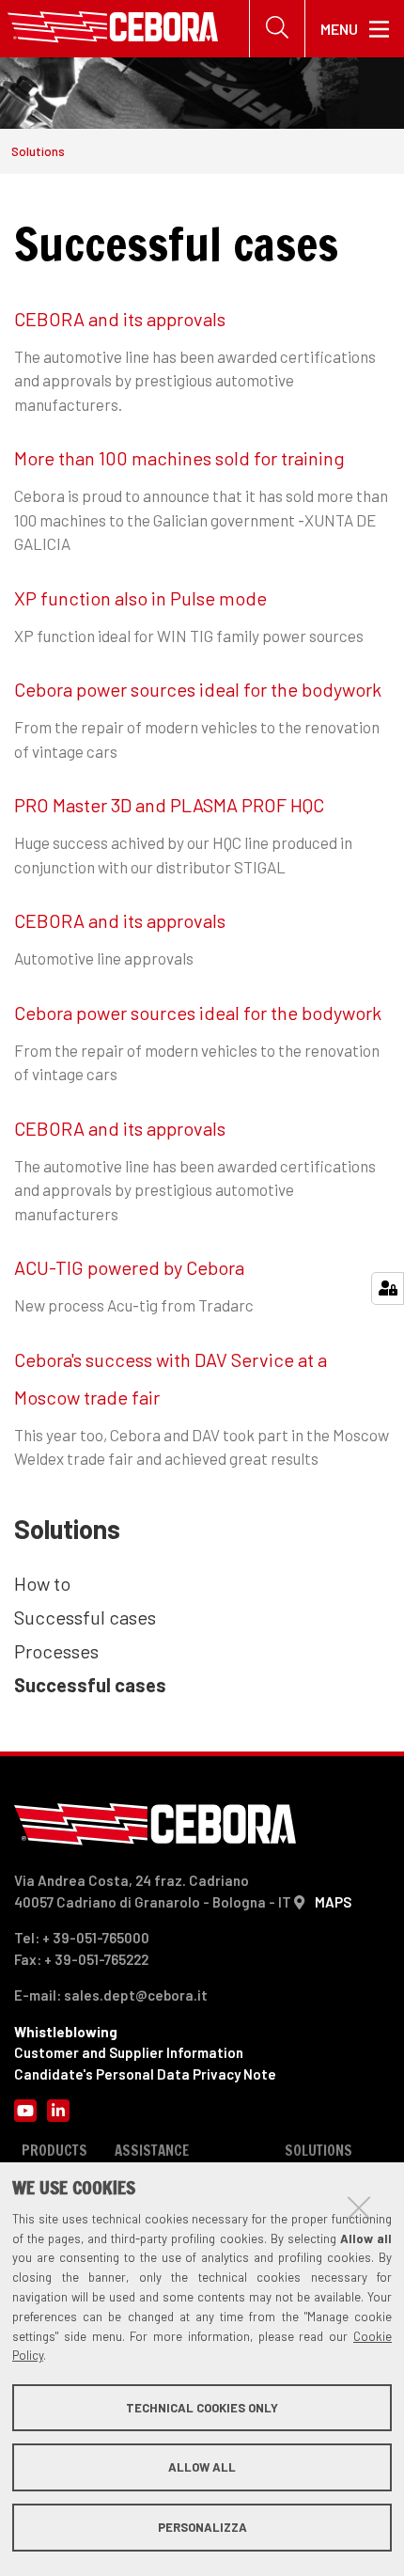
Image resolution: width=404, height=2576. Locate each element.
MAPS (333, 1902)
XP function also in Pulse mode (140, 598)
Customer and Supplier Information (129, 2052)
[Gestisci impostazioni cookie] (388, 1288)
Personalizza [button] (202, 2527)
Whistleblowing (66, 2032)
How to (42, 1583)
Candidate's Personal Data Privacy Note (145, 2074)
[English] (113, 29)
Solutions (38, 151)
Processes (56, 1651)
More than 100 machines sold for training (179, 458)
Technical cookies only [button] (202, 2408)
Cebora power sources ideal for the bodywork (198, 689)
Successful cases (85, 1617)
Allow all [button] (202, 2467)
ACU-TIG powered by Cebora (129, 1267)
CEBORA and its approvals (120, 319)
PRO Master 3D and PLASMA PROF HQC (169, 805)
